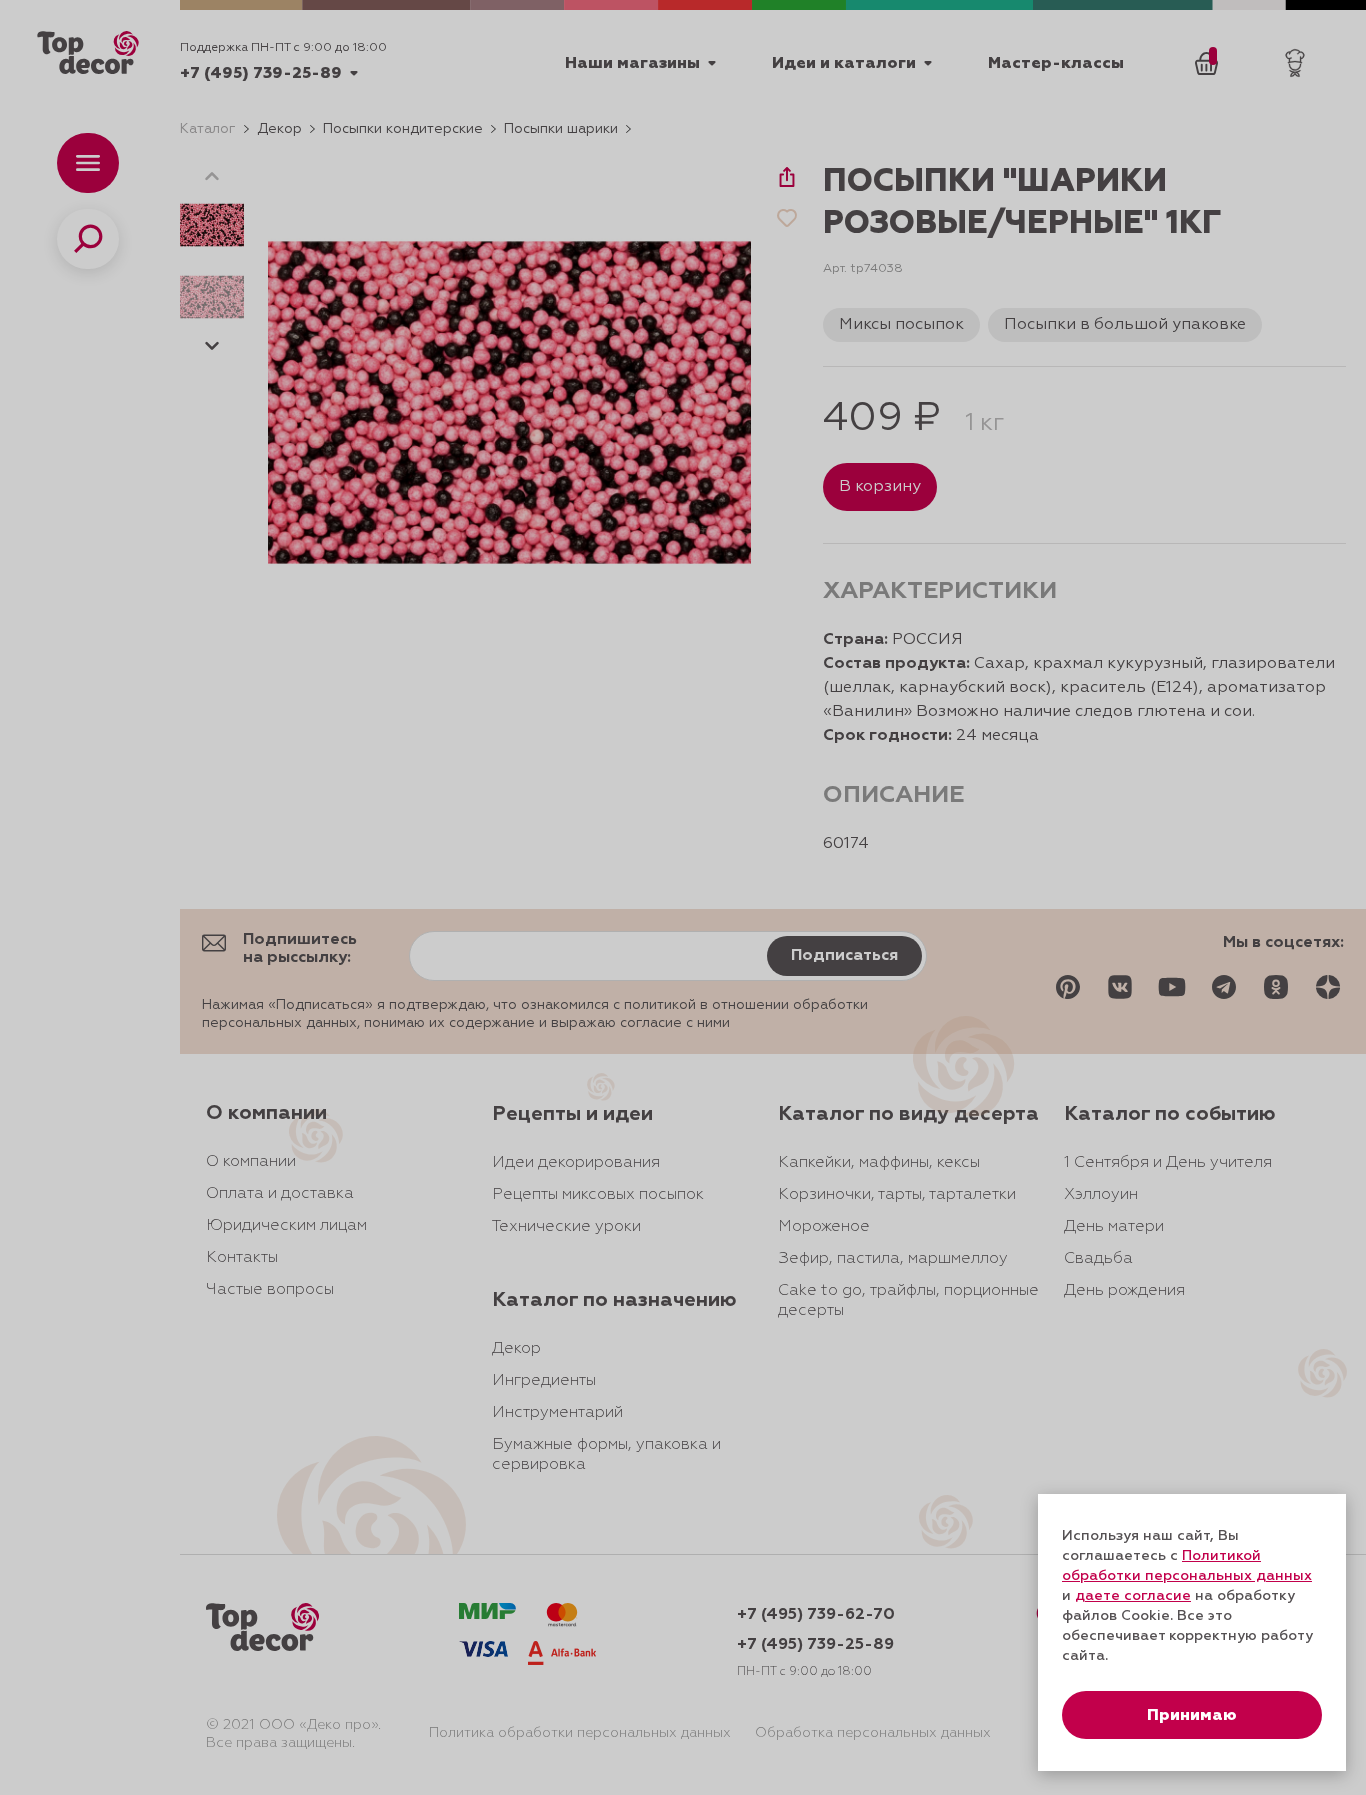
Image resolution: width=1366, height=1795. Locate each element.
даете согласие (1133, 1596)
